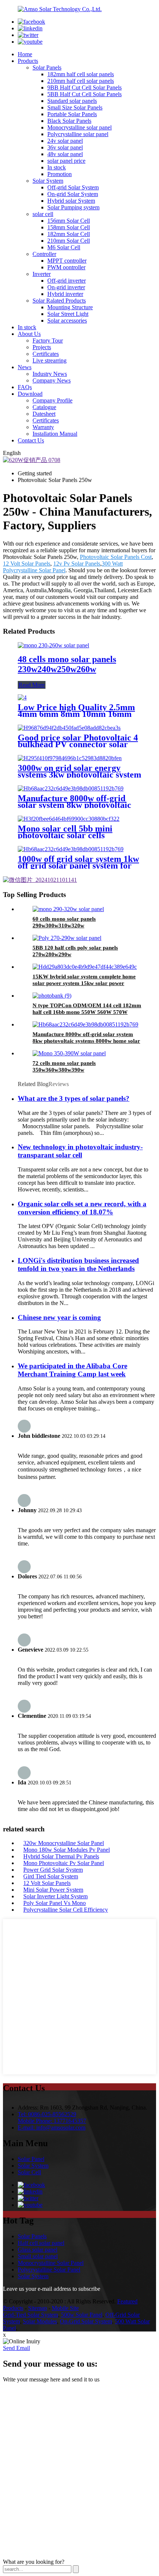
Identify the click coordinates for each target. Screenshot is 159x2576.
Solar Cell (29, 2172)
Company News (52, 380)
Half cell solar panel (41, 2243)
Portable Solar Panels (72, 114)
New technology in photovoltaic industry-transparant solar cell (80, 1151)
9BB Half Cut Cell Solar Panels (84, 87)
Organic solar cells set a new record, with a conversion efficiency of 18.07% (82, 1208)
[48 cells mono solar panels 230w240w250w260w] (53, 645)
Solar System (48, 181)
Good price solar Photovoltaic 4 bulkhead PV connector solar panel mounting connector (78, 744)
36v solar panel (65, 147)
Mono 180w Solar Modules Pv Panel (67, 1850)
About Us (29, 334)
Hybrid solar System (71, 201)
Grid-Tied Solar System (31, 2315)
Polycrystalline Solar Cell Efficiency (66, 1910)
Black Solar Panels (69, 121)
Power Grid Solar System (53, 1870)
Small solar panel (38, 2256)
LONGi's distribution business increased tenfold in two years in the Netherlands (78, 1265)
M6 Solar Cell (64, 247)
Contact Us (31, 440)
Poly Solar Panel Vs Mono (55, 1903)
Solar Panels (47, 68)
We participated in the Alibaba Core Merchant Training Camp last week (72, 1370)
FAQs (25, 387)
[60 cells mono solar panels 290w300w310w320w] (68, 909)
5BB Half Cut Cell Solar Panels (84, 94)
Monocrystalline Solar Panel (51, 2263)
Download (30, 394)
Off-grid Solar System (73, 187)
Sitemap (38, 2308)
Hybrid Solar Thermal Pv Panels (61, 1856)
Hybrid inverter (65, 294)
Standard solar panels (72, 101)
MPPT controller (67, 261)
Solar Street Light (68, 314)
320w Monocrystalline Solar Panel (64, 1843)
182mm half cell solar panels (81, 74)
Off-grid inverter (67, 281)
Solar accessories (67, 321)
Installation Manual (55, 434)
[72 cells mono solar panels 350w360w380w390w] (69, 1053)
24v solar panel (65, 141)
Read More (32, 685)
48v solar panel (65, 154)
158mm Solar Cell (69, 227)
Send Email (16, 2348)
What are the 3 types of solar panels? (74, 1098)
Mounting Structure (70, 307)
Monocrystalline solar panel (79, 127)
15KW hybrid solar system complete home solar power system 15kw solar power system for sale (84, 983)
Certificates (46, 354)
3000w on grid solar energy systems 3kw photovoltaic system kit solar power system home (79, 775)
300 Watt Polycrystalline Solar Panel (63, 567)
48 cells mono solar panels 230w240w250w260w (67, 664)
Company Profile (53, 400)
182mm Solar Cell (69, 234)
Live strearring (50, 360)
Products (28, 61)
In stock (57, 167)
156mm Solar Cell (69, 221)
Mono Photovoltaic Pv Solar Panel (64, 1863)
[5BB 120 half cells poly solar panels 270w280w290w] (67, 938)
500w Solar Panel (82, 2315)
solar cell (43, 214)
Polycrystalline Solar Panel (49, 2270)
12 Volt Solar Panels (27, 564)
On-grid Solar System (73, 194)
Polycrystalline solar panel (78, 134)
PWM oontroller (66, 267)
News (25, 367)
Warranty (43, 427)
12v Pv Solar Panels (77, 564)
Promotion (60, 174)
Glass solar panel (38, 2250)
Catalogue (44, 407)
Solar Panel (31, 2159)
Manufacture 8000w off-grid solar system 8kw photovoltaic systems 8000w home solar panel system (86, 1041)
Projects (42, 347)
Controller (44, 254)
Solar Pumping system (73, 207)
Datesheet (44, 414)
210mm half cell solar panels (81, 81)
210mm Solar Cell (69, 241)
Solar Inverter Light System (55, 1896)
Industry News (50, 374)
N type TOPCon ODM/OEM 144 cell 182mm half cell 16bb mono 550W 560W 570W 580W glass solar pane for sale (87, 1012)
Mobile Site (65, 2308)
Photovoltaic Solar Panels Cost (116, 557)
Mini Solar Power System (53, 1890)
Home (25, 54)
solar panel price (66, 161)
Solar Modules (40, 2321)
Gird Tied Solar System (51, 1876)
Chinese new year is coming (59, 1317)
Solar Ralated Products (59, 301)
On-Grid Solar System (86, 2321)
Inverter (42, 274)
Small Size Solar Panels (75, 107)
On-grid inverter (66, 287)
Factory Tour (48, 340)
